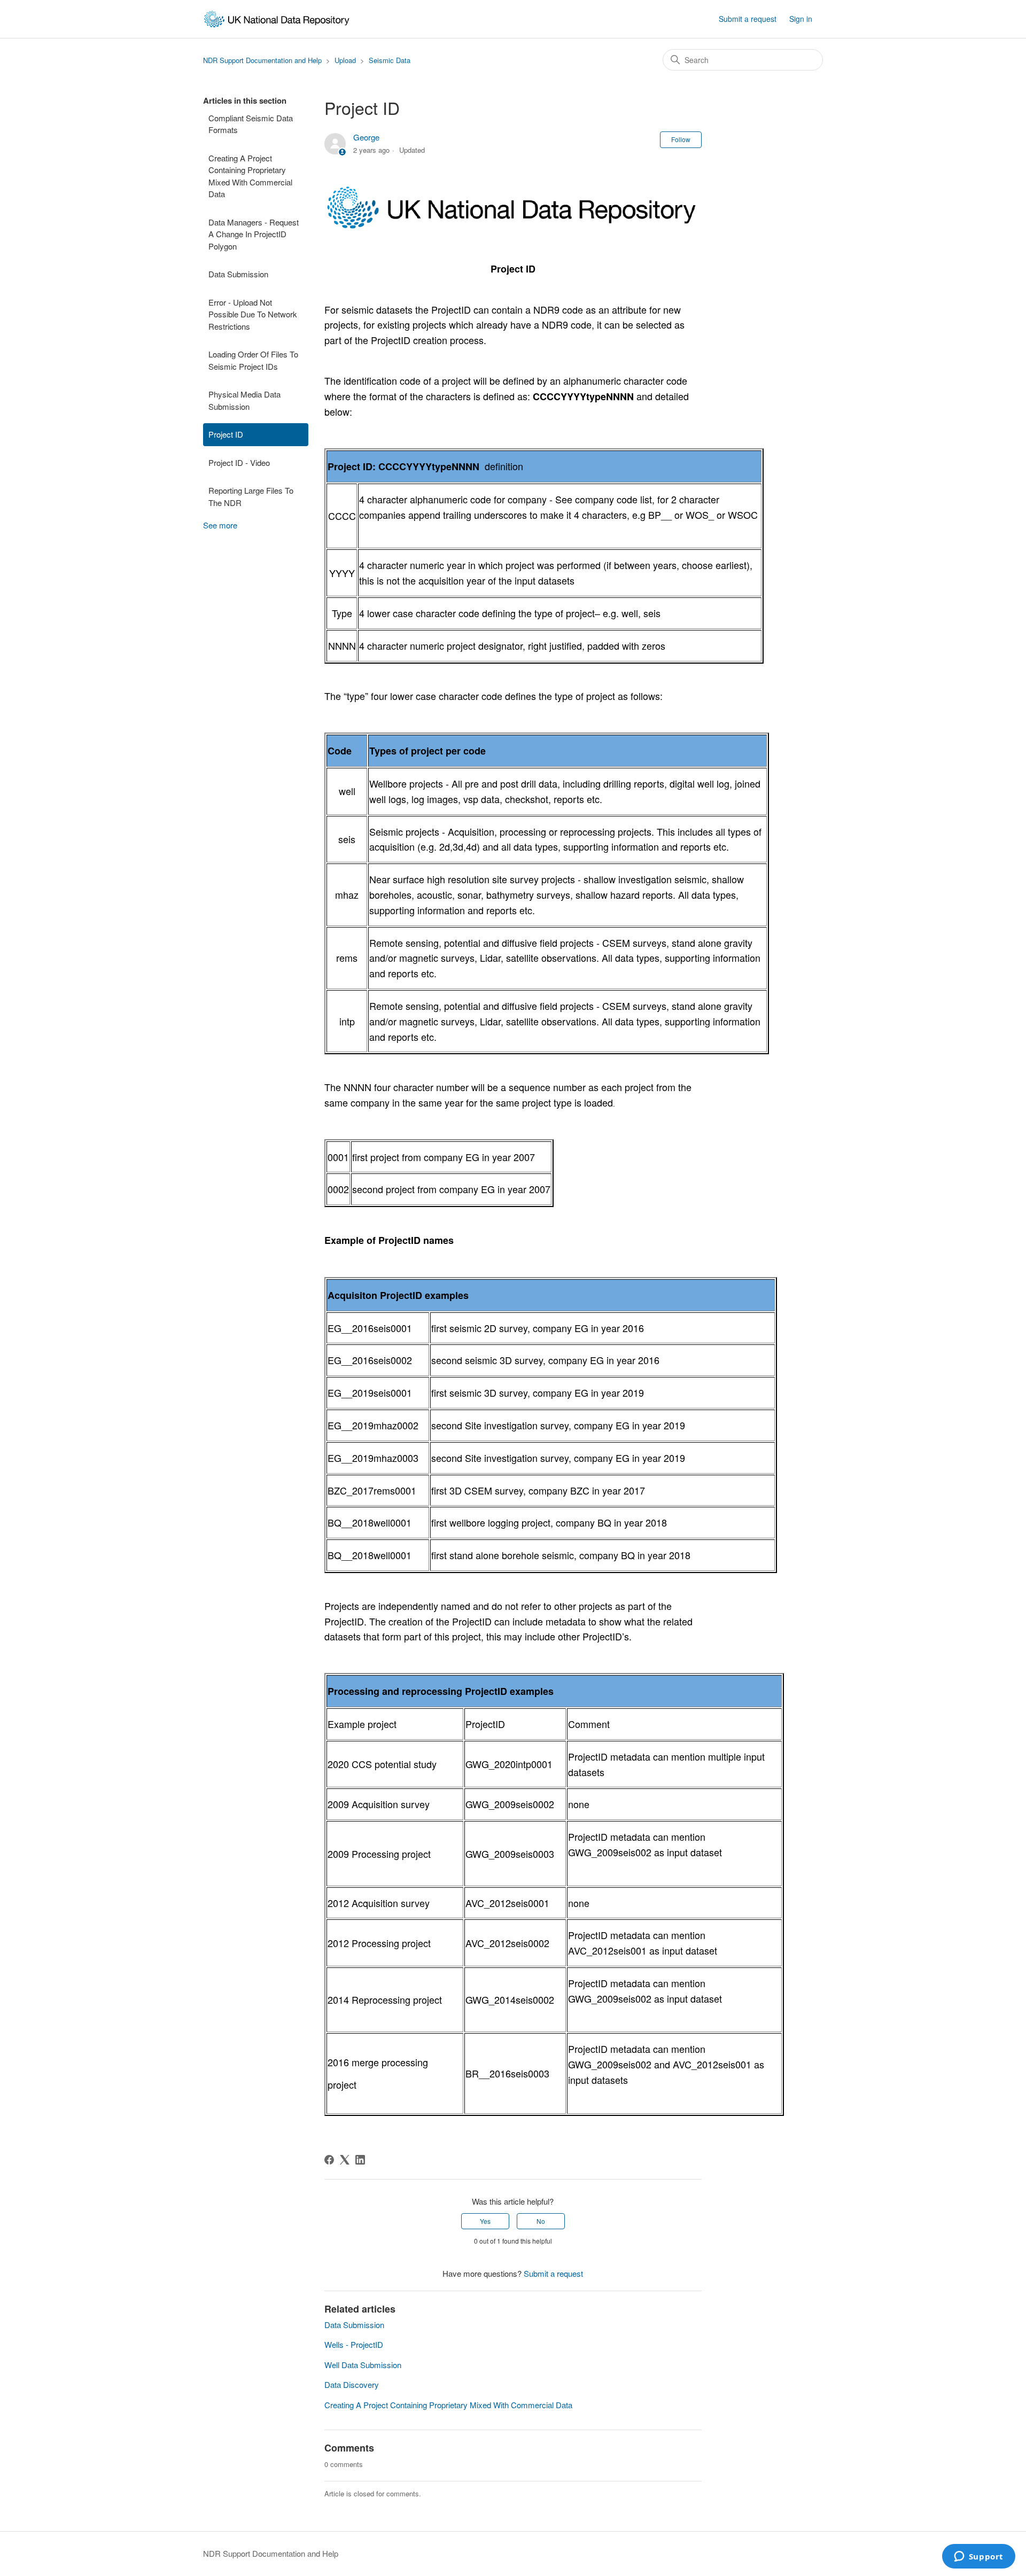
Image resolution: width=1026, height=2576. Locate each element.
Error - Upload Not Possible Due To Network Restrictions (253, 314)
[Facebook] (329, 2160)
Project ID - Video (239, 462)
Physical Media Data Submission (244, 400)
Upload (345, 60)
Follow (681, 139)
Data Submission (238, 274)
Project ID (226, 434)
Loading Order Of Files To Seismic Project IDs (253, 360)
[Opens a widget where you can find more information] (978, 2557)
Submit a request (748, 19)
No (541, 2221)
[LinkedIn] (360, 2160)
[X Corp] (345, 2160)
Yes (485, 2221)
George (366, 137)
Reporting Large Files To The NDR (251, 496)
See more (220, 525)
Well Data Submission (363, 2365)
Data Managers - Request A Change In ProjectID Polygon (254, 234)
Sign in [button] (801, 19)
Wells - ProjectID (354, 2344)
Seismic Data (390, 60)
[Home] (277, 19)
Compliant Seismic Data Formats (251, 124)
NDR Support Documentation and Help (262, 60)
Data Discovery (352, 2384)
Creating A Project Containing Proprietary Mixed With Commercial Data (250, 176)
